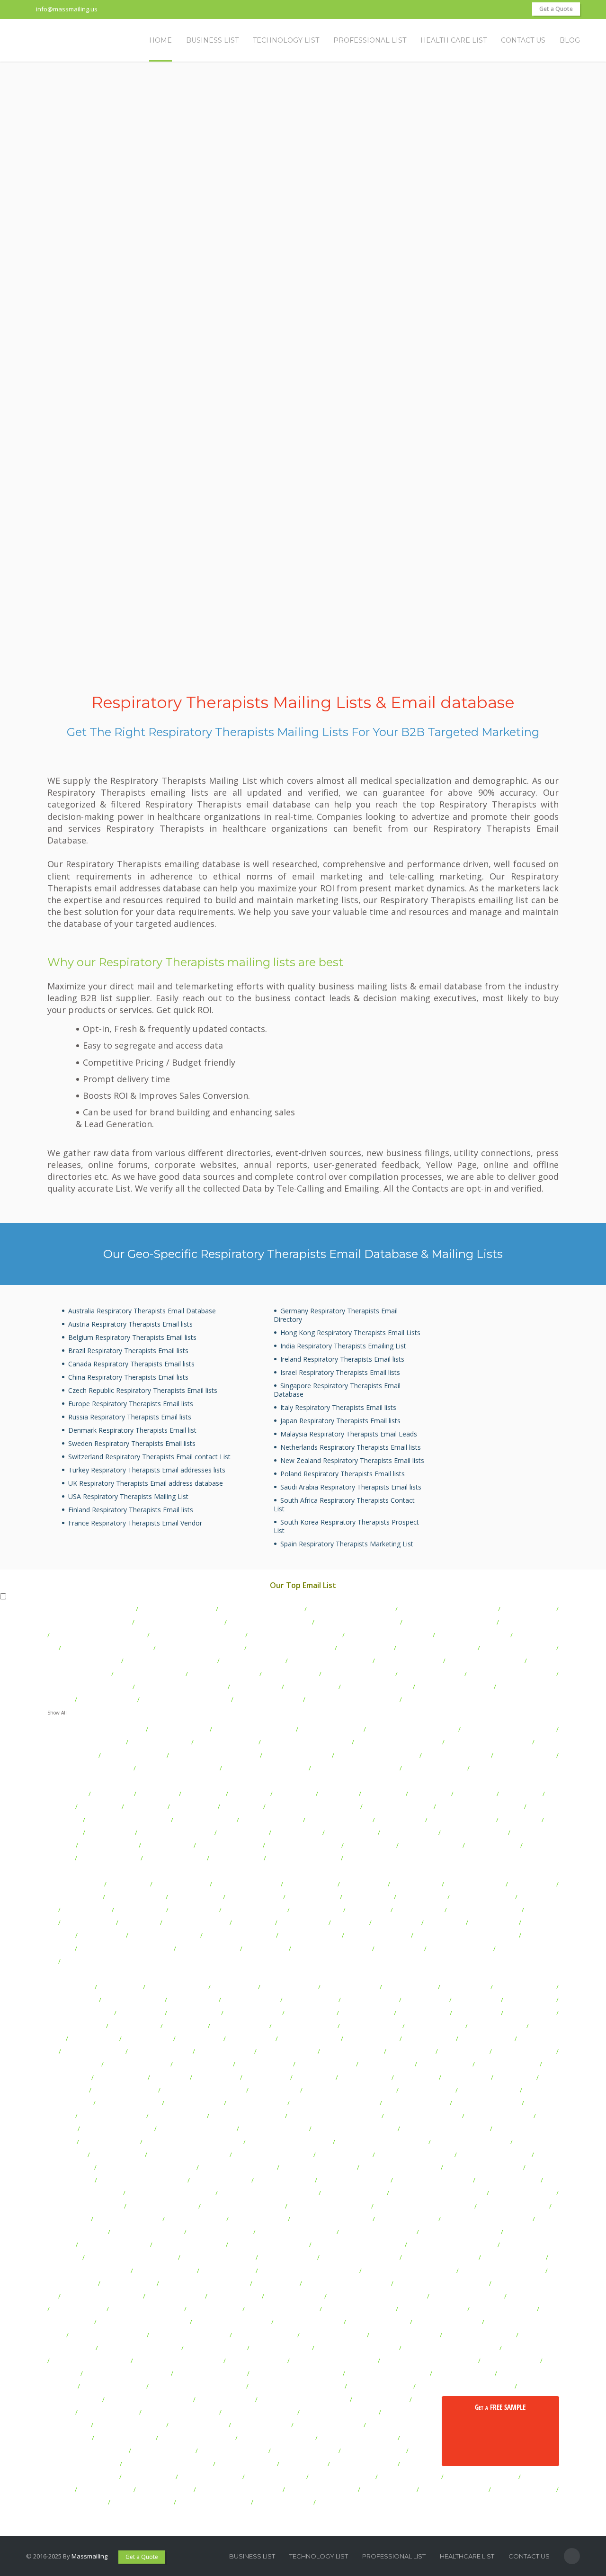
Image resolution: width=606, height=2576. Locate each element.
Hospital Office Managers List (389, 1635)
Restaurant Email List (431, 1845)
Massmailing (89, 2556)
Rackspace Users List (215, 2348)
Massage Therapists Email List (214, 1755)
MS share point (276, 2283)
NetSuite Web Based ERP (282, 2309)
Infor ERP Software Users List (171, 2193)
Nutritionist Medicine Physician (508, 1729)
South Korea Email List (460, 1948)
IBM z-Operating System (354, 2180)
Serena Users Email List (329, 2425)
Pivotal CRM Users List (334, 2335)
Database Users (466, 2077)
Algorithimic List (425, 2000)
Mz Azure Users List (175, 2296)
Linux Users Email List (220, 2232)
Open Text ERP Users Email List (143, 2322)
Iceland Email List (368, 1897)
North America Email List (164, 1935)
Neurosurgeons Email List (177, 1609)
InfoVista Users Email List (85, 2206)
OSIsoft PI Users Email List (107, 2335)
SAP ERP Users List (381, 2399)
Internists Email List (290, 1674)
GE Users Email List (178, 2116)
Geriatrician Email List (134, 1755)
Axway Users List (147, 2038)
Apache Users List (366, 2013)
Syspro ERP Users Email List (441, 2464)
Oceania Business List (377, 1935)
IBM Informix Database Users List (147, 2167)
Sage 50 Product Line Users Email (450, 2348)
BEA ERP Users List (371, 2038)
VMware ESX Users (165, 2489)
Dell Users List (515, 2077)
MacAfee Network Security (296, 2232)
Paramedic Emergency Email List (352, 1699)
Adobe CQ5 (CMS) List (525, 1987)
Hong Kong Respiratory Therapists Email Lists (350, 1333)
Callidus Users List (264, 2064)
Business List (252, 2556)
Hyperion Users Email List (471, 2142)
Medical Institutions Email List (357, 1622)
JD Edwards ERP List (258, 2219)
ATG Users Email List (371, 2026)
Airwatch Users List (251, 2000)
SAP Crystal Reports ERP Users (303, 2399)
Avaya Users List (94, 2038)
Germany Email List (75, 1884)
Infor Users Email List (354, 2193)
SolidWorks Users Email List (87, 2450)
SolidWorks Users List (342, 2477)
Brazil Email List (363, 1884)
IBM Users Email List (221, 2180)
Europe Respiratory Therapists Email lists (131, 1404)
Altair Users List (477, 2000)
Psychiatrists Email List (409, 1660)
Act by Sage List (234, 1987)
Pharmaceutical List (179, 1729)
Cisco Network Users (508, 2064)
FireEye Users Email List (487, 2103)
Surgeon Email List (365, 1648)
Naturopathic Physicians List (377, 1755)
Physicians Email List (530, 1622)
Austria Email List (494, 1922)
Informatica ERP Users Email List (438, 2193)
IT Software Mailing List (128, 2219)
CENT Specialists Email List (254, 1729)
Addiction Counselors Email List (185, 1699)
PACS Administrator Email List (398, 1742)
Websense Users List (142, 2502)
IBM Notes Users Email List (483, 2167)
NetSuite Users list (214, 2309)
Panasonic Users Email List (190, 2335)
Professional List (394, 2556)
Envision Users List (427, 2090)
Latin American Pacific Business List (466, 1935)
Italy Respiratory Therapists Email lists (338, 1407)
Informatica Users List (523, 2193)
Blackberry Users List (160, 2051)
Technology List (319, 2556)
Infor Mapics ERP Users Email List (268, 2193)
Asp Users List (185, 2026)
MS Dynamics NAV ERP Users (502, 2271)
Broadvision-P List (73, 2064)
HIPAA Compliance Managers (488, 1742)
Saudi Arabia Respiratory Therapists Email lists (351, 1487)
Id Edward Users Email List (433, 2180)
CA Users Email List (203, 2064)
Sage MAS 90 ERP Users (210, 2373)
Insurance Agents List (175, 1858)
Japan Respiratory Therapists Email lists (340, 1421)
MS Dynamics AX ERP (165, 2271)
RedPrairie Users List (281, 2348)
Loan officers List (168, 1845)
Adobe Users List (72, 2000)
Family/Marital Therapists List (351, 1609)
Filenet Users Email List (416, 2103)
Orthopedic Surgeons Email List (170, 1660)
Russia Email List (399, 1948)
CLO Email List (242, 1806)
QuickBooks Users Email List (139, 2348)
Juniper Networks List (407, 2219)
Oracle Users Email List (447, 2322)
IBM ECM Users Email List (495, 2154)
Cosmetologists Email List (518, 1648)
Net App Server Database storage (377, 2296)
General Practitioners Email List (181, 1687)
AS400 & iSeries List (76, 2026)
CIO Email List (339, 1794)
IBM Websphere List (285, 2180)
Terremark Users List (210, 2477)
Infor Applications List (508, 2180)
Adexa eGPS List (465, 1987)
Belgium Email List (317, 1910)
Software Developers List (440, 2438)
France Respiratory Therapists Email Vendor (135, 1523)
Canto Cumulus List (326, 2064)
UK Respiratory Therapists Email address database (146, 1483)
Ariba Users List (477, 2013)
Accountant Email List (205, 1820)
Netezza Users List (78, 2309)
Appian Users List (423, 2013)
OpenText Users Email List (232, 2322)
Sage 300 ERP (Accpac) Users (357, 2348)
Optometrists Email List (457, 1755)
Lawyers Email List (236, 1858)
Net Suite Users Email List (467, 2296)
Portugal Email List (196, 1897)
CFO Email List (249, 1794)
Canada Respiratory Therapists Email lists (131, 1364)
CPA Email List (520, 1820)
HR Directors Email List (339, 1820)
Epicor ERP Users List (489, 2090)
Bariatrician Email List (226, 1742)
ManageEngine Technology (460, 2232)
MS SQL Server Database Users (441, 2283)
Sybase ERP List (303, 2464)
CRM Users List (416, 2077)
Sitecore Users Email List (197, 2438)
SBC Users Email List (261, 2425)
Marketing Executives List (303, 1858)
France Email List (397, 1922)
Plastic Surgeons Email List (454, 1687)
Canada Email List (310, 1884)
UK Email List (350, 1922)
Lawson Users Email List (147, 2232)
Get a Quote (556, 9)
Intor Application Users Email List (424, 2206)
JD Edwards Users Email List (331, 2219)
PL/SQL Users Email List (404, 2335)
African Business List (310, 1935)
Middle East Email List (208, 1948)
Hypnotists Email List (160, 1742)
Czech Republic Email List (485, 1910)
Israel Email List (266, 1948)
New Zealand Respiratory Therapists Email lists (352, 1460)
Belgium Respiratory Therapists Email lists (132, 1337)
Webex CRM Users (389, 2489)
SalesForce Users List (380, 2386)
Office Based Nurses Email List (107, 1648)
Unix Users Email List (410, 2477)
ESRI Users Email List (257, 2103)
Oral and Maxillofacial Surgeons (95, 1729)
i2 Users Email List (117, 2154)
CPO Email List (146, 1806)
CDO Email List (521, 1794)
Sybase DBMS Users (246, 2464)
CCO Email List (475, 1794)
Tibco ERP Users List (276, 2477)
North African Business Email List (125, 1948)
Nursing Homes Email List (303, 1845)
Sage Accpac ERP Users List (90, 2361)
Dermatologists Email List (358, 1674)
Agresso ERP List (193, 2000)
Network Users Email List (359, 2309)
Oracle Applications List (308, 2322)
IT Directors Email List (271, 1820)
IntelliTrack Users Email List (330, 2206)
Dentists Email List (311, 1687)
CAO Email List (112, 1794)
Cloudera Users (216, 2077)
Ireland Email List (87, 1910)
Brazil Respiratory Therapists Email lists (128, 1351)
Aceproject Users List (177, 1987)
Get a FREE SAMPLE (500, 2407)
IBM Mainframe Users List (318, 2167)
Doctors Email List (351, 1832)
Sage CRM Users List (257, 2361)
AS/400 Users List (530, 2013)
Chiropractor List (110, 1832)
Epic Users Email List (283, 2502)
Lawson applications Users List (486, 2219)
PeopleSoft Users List (264, 2335)
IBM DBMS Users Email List (415, 2154)
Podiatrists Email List (525, 1755)
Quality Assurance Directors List (197, 1635)
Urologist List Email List (431, 1674)
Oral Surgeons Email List (150, 1674)
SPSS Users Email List (373, 2450)
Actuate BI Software (350, 1987)
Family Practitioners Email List (89, 1687)
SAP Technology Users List (339, 2412)
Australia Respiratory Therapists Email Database (142, 1311)
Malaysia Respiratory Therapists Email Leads (349, 1434)
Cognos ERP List (266, 2077)
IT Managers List (400, 1820)
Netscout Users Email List (146, 2309)
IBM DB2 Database (344, 2154)
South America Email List (240, 1935)
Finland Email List (419, 1910)
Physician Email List (409, 1832)
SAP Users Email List (109, 2412)
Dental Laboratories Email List (90, 1768)
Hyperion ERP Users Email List (382, 2142)
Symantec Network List (364, 2464)
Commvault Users (365, 2077)
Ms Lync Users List (129, 2283)
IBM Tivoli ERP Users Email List (143, 2180)
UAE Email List (139, 1922)
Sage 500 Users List (531, 2348)
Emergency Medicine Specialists (450, 1622)
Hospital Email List (528, 1609)
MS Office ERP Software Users (205, 2283)
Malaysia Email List (74, 1897)
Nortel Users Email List (504, 2309)
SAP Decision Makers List (260, 2412)
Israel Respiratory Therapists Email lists (340, 1372)
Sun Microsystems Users (83, 2464)
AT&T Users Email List (305, 2026)
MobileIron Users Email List (359, 2257)
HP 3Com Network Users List (355, 2128)
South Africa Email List (255, 1910)
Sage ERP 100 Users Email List (334, 2361)
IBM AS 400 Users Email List (272, 2154)
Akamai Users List (310, 2000)
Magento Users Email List (378, 2232)
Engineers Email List (108, 1845)
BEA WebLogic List (429, 2038)
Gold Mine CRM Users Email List (335, 2116)
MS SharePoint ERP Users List (347, 2283)
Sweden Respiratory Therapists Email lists (132, 1443)
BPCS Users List (411, 2051)
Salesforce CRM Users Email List (197, 2386)
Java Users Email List (196, 2219)
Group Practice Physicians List (306, 1742)
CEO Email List (67, 1794)
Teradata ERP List (149, 2477)
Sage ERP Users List (510, 2361)
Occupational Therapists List (178, 1768)
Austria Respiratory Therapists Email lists (130, 1324)
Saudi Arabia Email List (196, 1922)
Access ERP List (120, 1987)
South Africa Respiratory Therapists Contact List (344, 1504)
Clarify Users (170, 2077)
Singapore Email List (475, 1884)
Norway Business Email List (331, 1948)
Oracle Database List (378, 2322)
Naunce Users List (235, 2296)
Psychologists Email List (268, 1699)
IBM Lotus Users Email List (238, 2167)
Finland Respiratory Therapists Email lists (131, 1510)
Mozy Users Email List (513, 2257)
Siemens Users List (125, 2438)
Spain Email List (102, 1935)
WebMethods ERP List (524, 2489)
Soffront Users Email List (276, 2438)
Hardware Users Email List (197, 2128)
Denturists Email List (107, 1699)
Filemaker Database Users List (335, 2103)
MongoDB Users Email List (440, 2257)
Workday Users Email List (214, 2502)
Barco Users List (251, 2038)
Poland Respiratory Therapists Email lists (343, 1474)
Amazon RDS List (530, 2000)
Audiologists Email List (435, 1768)
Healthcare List (467, 2556)
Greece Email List (141, 1910)
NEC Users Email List (294, 2296)
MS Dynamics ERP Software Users (308, 2271)
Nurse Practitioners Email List (291, 1648)
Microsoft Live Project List (218, 2257)
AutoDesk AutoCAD (497, 2026)
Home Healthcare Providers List (295, 1635)
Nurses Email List (256, 1687)
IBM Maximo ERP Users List (400, 2167)
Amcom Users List (194, 2013)
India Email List (369, 1910)
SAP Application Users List (180, 2412)
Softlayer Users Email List (358, 2438)
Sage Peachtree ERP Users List (296, 2373)
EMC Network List (274, 2090)
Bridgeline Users (464, 2051)
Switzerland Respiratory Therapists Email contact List (149, 1457)
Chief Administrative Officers (128, 1820)
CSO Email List (100, 1806)
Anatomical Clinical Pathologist (512, 1674)
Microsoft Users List (288, 2257)
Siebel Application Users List (408, 2425)
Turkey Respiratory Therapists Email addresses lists (147, 1470)
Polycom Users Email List (479, 2335)
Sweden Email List (313, 1897)
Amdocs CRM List (311, 2013)
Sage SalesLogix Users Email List (465, 2386)
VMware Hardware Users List (239, 2489)
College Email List (243, 1832)
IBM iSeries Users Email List (188, 2154)
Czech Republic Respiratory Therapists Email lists (143, 1390)
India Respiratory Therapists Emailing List (343, 1346)
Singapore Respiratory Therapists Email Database (337, 1390)
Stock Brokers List (493, 1845)
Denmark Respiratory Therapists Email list (132, 1430)
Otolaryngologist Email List (485, 1660)
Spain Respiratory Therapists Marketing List (347, 1544)
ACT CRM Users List (289, 1987)
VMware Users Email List (321, 2489)
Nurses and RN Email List (473, 1635)
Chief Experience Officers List (480, 1806)
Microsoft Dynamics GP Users (452, 2244)
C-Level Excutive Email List (176, 1832)
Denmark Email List (254, 1897)
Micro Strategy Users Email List (358, 2244)
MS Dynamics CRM (227, 2271)
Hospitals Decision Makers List (179, 1622)
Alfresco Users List (370, 2000)
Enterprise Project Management (349, 2090)
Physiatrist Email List (331, 1729)
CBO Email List (430, 1794)
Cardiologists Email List (297, 1755)
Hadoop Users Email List (117, 2128)
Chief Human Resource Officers (313, 1806)
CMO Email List (204, 1794)
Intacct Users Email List (162, 2206)
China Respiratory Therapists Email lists (128, 1377)
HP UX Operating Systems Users (193, 2142)
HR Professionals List (109, 1858)
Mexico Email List (416, 1884)
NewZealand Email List (246, 1884)
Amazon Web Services (80, 2013)
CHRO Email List (194, 1806)
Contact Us (529, 2556)
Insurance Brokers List (475, 1832)
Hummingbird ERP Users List (290, 2142)
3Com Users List (70, 1987)
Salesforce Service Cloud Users (297, 2386)
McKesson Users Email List (269, 2244)
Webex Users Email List (454, 2489)
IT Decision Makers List (462, 1820)
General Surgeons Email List (330, 1660)
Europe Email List (303, 1922)
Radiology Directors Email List (412, 1729)
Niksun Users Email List (433, 2309)
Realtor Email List (370, 1845)
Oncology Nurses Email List (437, 1648)
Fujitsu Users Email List (112, 2116)
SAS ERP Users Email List (129, 2425)
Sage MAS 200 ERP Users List (127, 2373)
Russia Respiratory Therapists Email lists (130, 1417)
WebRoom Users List (77, 2502)
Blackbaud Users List (93, 2051)
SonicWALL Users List (164, 2450)
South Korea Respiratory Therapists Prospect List (346, 1526)
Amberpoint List (140, 2013)
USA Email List (128, 1884)
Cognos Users (314, 2077)
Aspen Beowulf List (240, 2026)
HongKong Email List (135, 1897)
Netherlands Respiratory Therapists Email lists (351, 1447)
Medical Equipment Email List (269, 1622)
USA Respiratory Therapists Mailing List (128, 1496)
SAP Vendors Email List (416, 2412)
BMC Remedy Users (287, 2051)
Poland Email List (422, 1897)
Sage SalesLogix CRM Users (388, 2373)
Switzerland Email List (483, 1897)
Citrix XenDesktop (121, 2077)
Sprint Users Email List (305, 2450)
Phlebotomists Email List (377, 1687)
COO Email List (384, 1794)
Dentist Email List (297, 1832)
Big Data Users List (486, 2038)
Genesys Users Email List (247, 2116)
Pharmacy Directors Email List (265, 1768)
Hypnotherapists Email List (86, 1742)
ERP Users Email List (194, 2103)
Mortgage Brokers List (230, 1845)
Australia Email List (181, 1884)
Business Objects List (137, 2064)
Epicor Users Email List (129, 2103)
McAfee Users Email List (189, 2244)
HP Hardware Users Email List (445, 2128)
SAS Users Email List (199, 2425)
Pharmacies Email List (253, 1660)
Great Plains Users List (499, 2116)
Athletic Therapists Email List (261, 1609)
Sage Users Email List (114, 2386)
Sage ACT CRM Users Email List (178, 2361)
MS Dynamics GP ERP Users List (409, 2271)
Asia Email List (253, 1922)
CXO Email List (295, 1794)
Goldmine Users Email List (423, 2116)
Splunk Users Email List (233, 2450)
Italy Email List (445, 1922)
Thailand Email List (88, 1922)
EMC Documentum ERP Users (203, 2090)
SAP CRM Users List (225, 2399)
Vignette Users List (106, 2489)
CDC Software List (387, 2064)
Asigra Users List (134, 2026)
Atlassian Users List (435, 2026)
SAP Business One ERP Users (149, 2399)
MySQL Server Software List (102, 2296)
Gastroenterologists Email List (90, 1609)
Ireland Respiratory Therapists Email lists (342, 1359)
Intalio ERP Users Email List (243, 2206)
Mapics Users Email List (114, 2244)
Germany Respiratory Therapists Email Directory (336, 1315)
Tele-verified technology (82, 2477)
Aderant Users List (410, 1987)
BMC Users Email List (352, 2051)
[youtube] (572, 2556)
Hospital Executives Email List (89, 1622)
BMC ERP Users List (225, 2051)
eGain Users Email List (125, 2090)
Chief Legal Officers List (398, 1806)
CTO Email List (158, 1794)
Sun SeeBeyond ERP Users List (168, 2464)
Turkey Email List (194, 1910)
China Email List (532, 1884)
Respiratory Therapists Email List (99, 1635)
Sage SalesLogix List (463, 2373)
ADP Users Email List (133, 2000)
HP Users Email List (110, 2142)
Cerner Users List (445, 2064)
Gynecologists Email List (223, 1674)
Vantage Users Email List (481, 2477)
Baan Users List (200, 2038)
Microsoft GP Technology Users (131, 2257)
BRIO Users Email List (524, 2051)
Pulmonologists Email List (83, 1660)
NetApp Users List (533, 2296)
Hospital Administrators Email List (448, 1609)
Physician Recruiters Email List (355, 1768)
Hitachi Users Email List (274, 2128)
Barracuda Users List (309, 2038)
